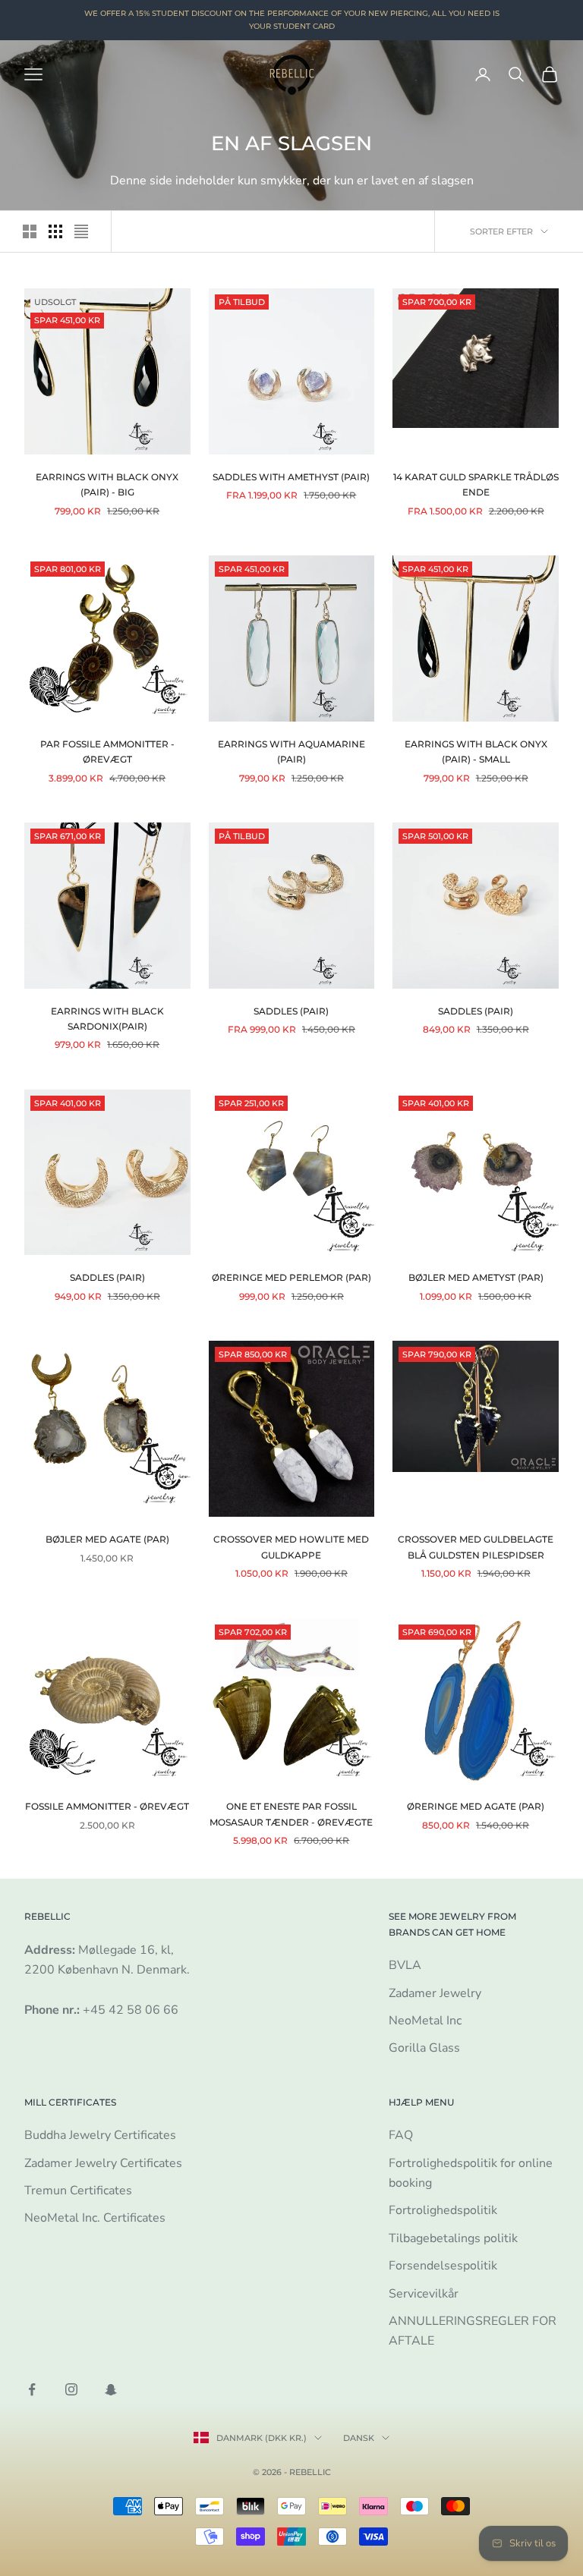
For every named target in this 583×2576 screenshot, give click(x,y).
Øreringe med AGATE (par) (476, 1806)
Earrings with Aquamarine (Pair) (291, 752)
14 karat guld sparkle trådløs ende (476, 484)
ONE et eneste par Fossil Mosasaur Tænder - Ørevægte (291, 1814)
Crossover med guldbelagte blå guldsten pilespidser (476, 1547)
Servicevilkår (424, 2294)
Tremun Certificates (78, 2191)
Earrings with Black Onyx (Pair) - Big (107, 484)
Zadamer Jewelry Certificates (103, 2163)
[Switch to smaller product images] (55, 231)
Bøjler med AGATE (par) (107, 1539)
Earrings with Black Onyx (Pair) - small (476, 752)
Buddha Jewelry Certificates (100, 2135)
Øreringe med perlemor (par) (291, 1277)
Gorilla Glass (424, 2048)
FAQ (401, 2135)
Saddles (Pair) (291, 1011)
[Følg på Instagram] (71, 2389)
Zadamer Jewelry (435, 1993)
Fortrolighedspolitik (443, 2210)
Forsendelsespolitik (443, 2266)
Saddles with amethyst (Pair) (291, 477)
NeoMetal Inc (425, 2021)
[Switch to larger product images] (30, 231)
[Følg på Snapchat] (111, 2389)
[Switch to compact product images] (81, 231)
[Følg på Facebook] (32, 2389)
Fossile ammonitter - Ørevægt (107, 1806)
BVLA (405, 1965)
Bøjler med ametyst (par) (476, 1277)
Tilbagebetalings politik (453, 2238)
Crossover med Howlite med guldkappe (291, 1547)
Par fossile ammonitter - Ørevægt (107, 752)
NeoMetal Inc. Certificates (95, 2218)
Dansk (359, 2438)
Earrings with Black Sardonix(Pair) (107, 1019)
